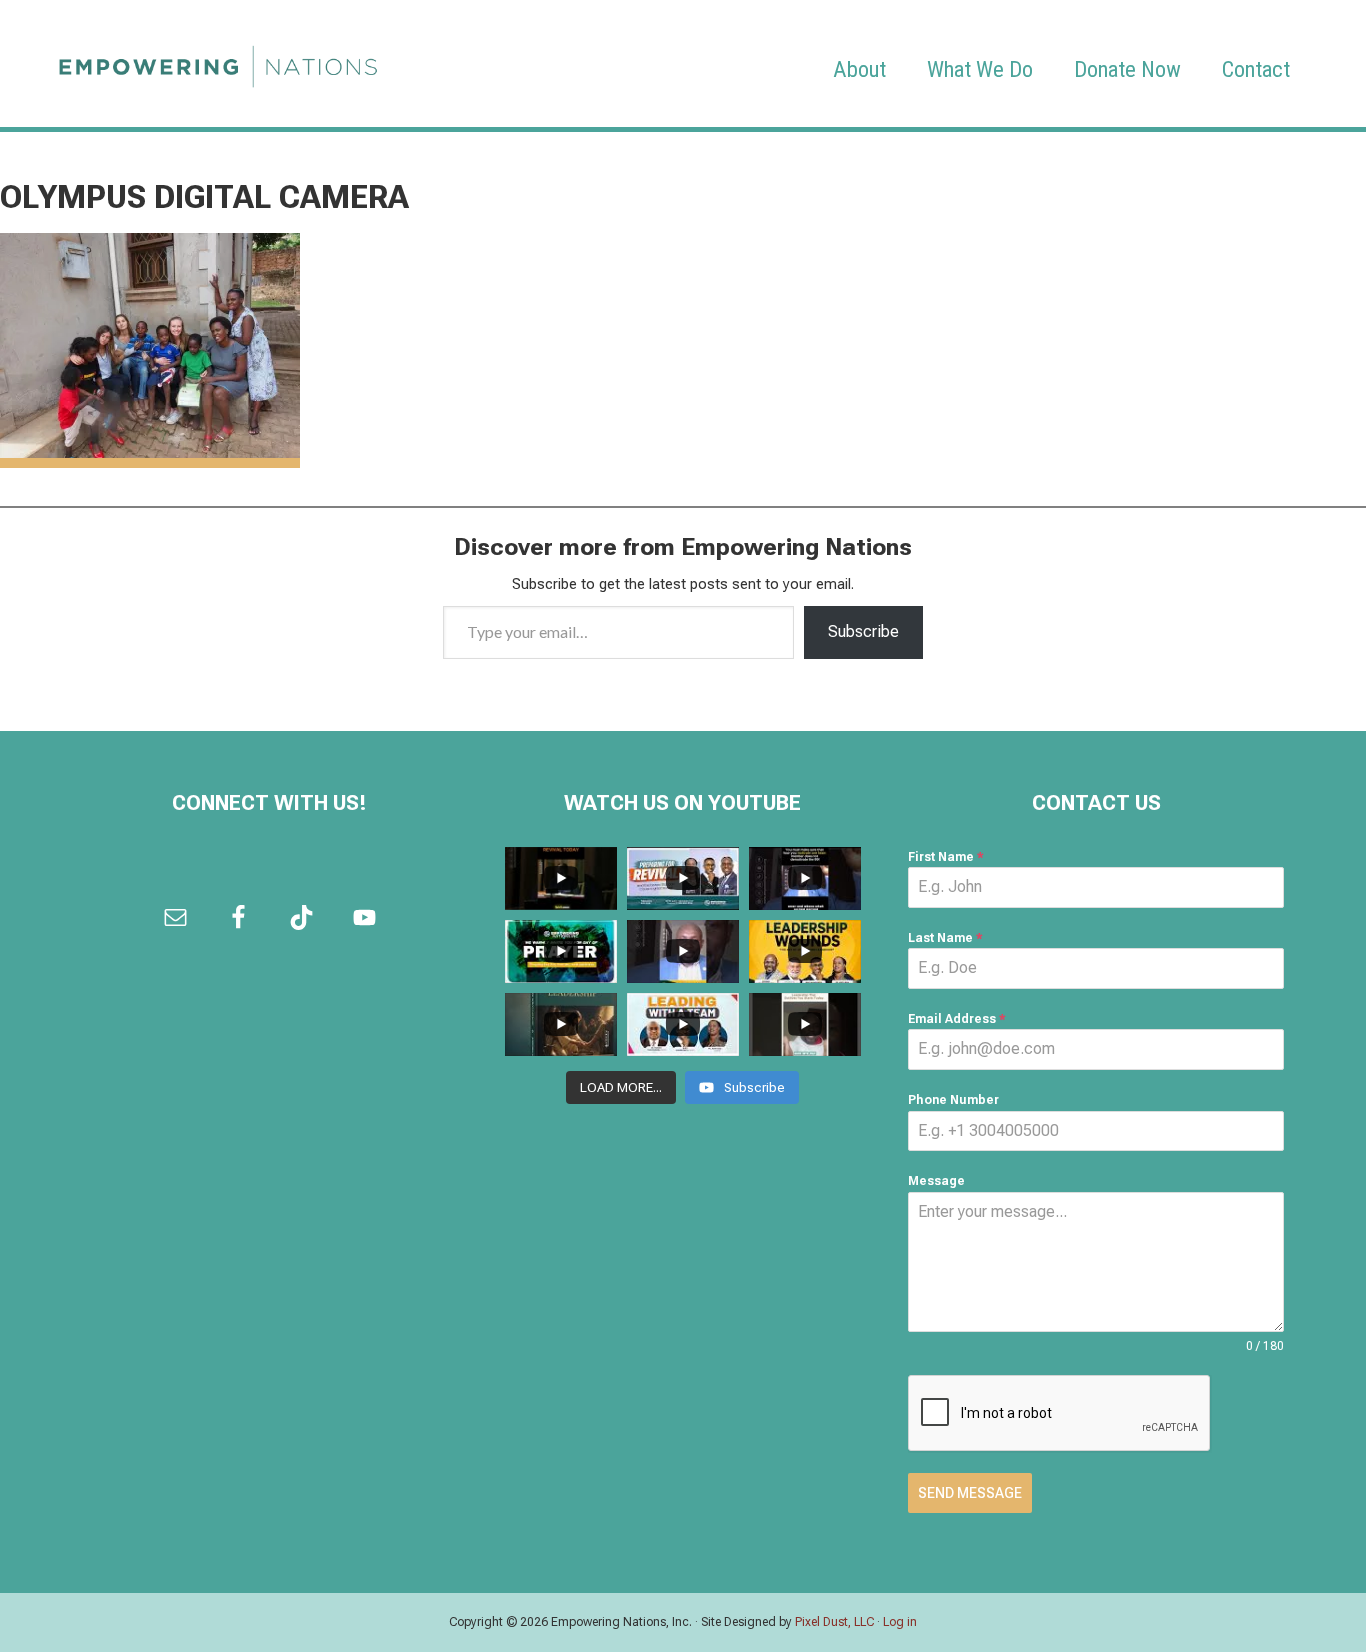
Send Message (970, 1493)
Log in (900, 1622)
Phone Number (953, 1100)
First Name (946, 857)
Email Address (957, 1019)
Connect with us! (269, 803)
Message (936, 1181)
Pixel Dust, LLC (834, 1622)
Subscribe (863, 631)
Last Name (945, 938)
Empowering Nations (218, 61)
